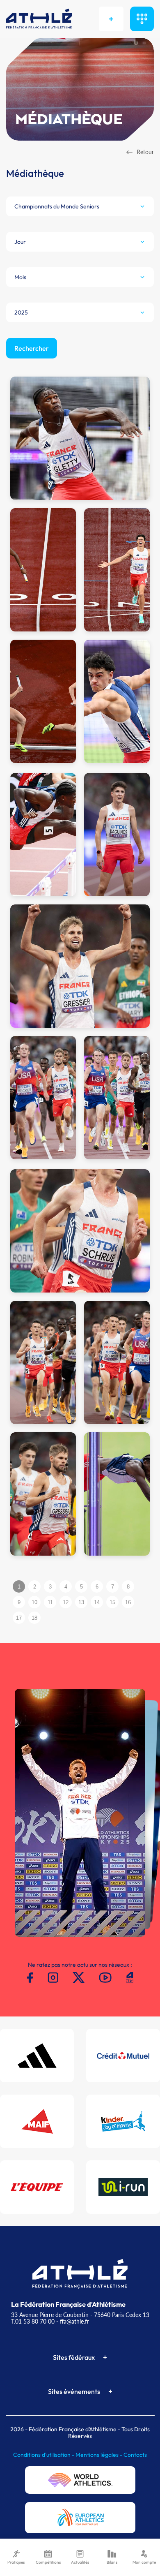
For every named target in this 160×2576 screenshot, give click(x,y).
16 (128, 1602)
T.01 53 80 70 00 (33, 2321)
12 (66, 1602)
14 (97, 1602)
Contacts (135, 2455)
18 (34, 1618)
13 (81, 1602)
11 (50, 1602)
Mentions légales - (99, 2455)
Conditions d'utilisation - (44, 2455)
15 (112, 1602)
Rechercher (32, 348)
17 (19, 1618)
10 (34, 1602)
